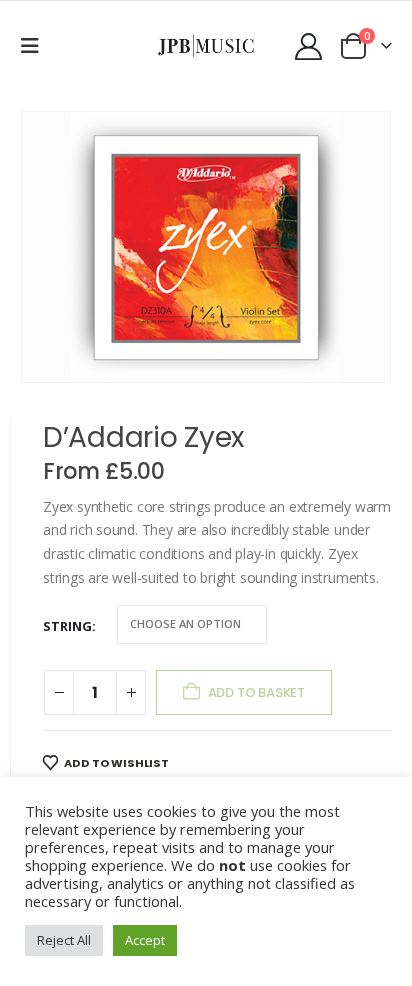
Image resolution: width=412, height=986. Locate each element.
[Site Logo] (206, 45)
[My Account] (309, 46)
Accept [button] (145, 940)
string (67, 626)
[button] (36, 46)
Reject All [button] (64, 940)
